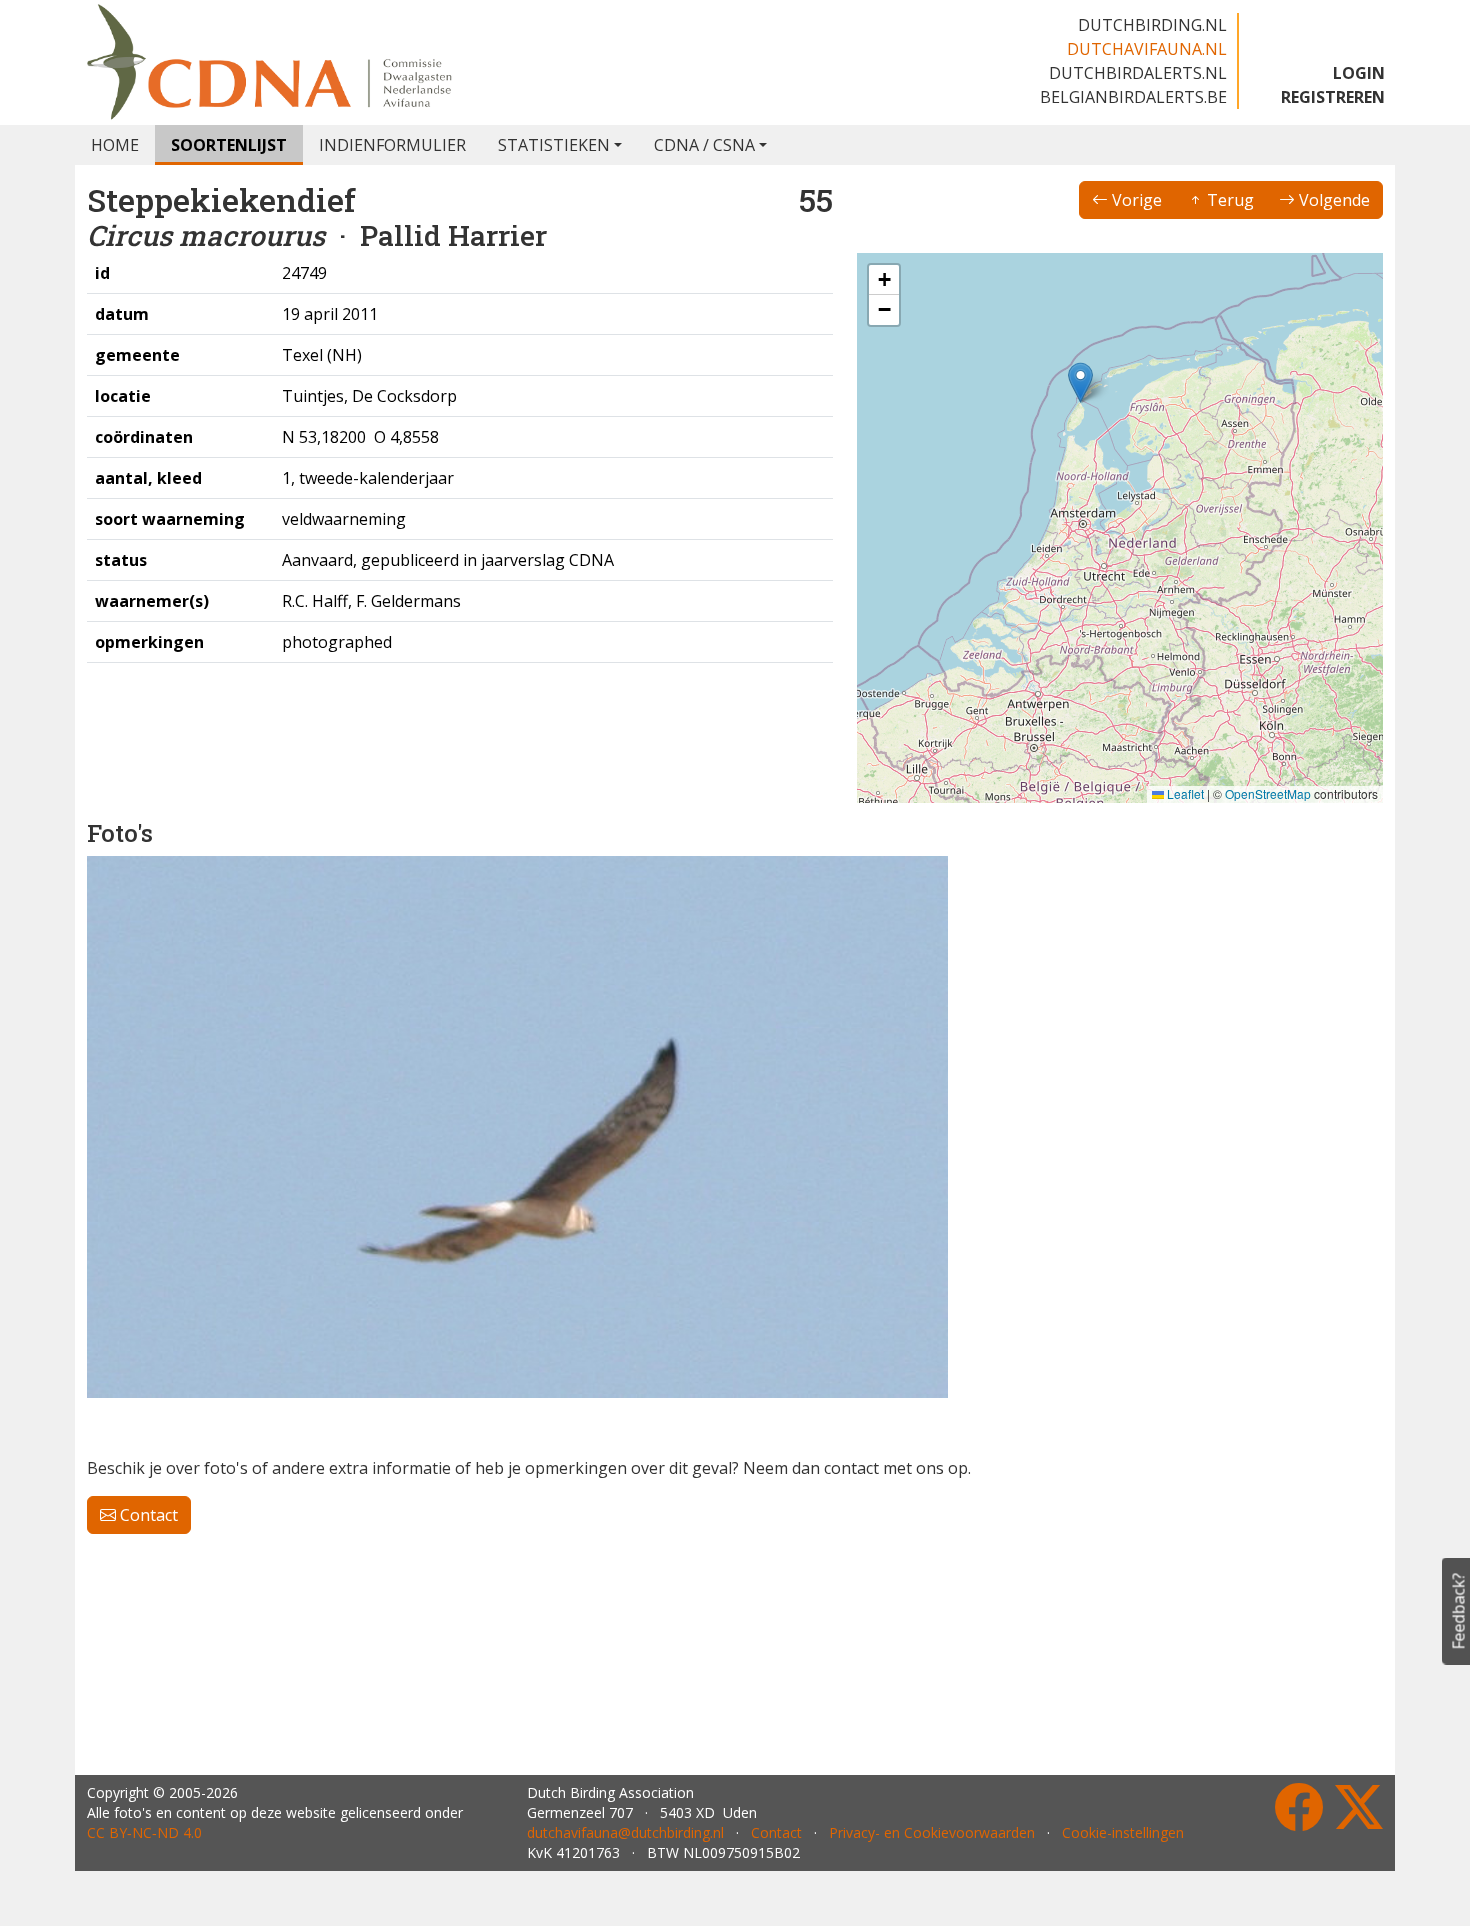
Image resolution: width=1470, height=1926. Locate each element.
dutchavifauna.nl (1147, 49)
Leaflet (1184, 793)
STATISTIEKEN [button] (554, 145)
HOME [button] (115, 145)
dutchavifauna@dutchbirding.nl (625, 1832)
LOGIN (1359, 73)
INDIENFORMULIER (392, 145)
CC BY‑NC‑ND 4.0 (144, 1832)
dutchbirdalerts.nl (1138, 73)
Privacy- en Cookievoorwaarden (932, 1832)
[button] (1080, 382)
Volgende (1332, 200)
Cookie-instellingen (1123, 1832)
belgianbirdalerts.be (1133, 97)
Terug (1228, 200)
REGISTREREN (1333, 97)
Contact (147, 1515)
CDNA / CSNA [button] (704, 145)
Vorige (1135, 200)
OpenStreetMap (1268, 793)
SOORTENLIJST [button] (229, 145)
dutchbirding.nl (1152, 25)
